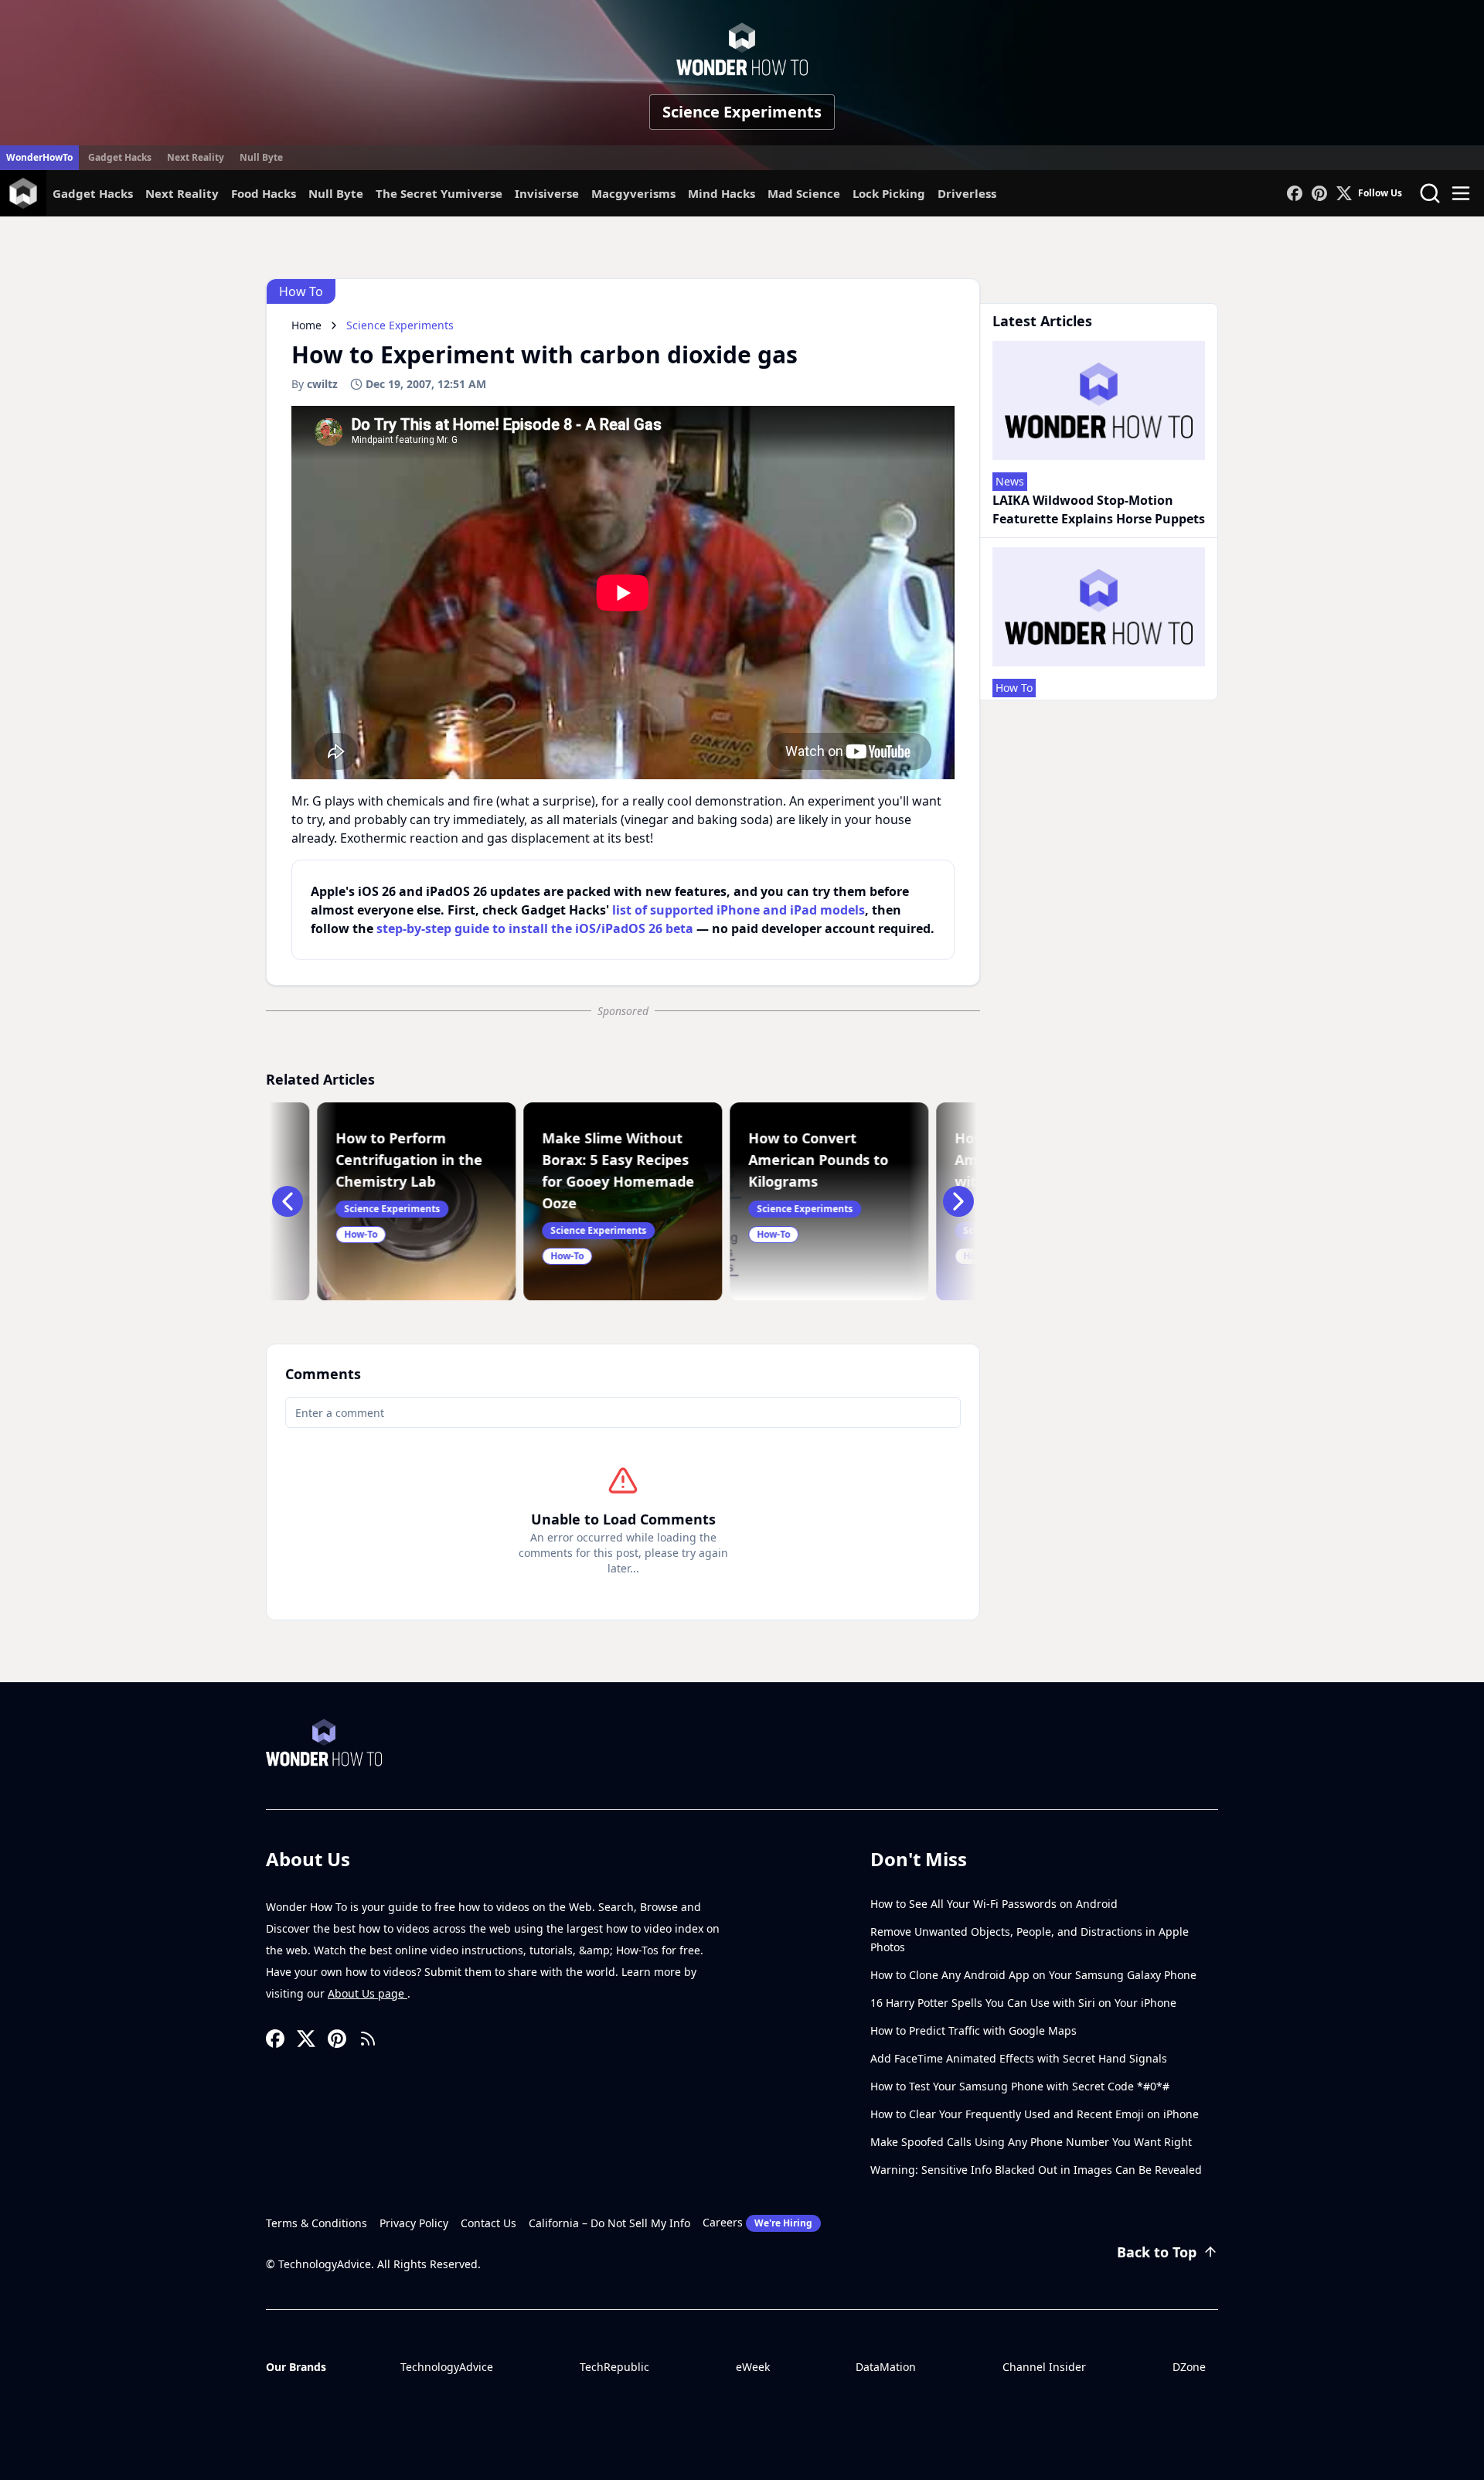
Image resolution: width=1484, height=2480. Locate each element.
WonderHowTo (39, 157)
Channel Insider (1044, 2367)
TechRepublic (614, 2367)
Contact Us (488, 2223)
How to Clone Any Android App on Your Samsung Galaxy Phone (1033, 1975)
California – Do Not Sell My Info (609, 2223)
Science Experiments (742, 112)
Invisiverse (547, 193)
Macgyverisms (633, 193)
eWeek (753, 2367)
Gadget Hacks (120, 157)
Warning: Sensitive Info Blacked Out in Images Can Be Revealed (1036, 2170)
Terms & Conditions (317, 2223)
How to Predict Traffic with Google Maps (973, 2030)
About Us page (368, 1993)
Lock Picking (889, 193)
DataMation (886, 2367)
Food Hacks (264, 193)
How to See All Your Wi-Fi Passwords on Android (994, 1904)
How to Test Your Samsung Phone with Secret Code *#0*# (1020, 2086)
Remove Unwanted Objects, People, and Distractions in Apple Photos (1030, 1939)
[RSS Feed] (368, 2039)
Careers (757, 2222)
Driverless (967, 193)
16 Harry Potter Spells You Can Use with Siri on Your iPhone (1023, 2003)
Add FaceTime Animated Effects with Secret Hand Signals (1019, 2058)
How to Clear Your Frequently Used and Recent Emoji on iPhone (1035, 2114)
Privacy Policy (414, 2223)
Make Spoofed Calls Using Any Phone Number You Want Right (1031, 2142)
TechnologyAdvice (447, 2367)
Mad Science (804, 193)
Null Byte (261, 157)
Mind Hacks (722, 193)
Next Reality (196, 157)
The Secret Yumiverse (439, 193)
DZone (1189, 2367)
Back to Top (1157, 2252)
